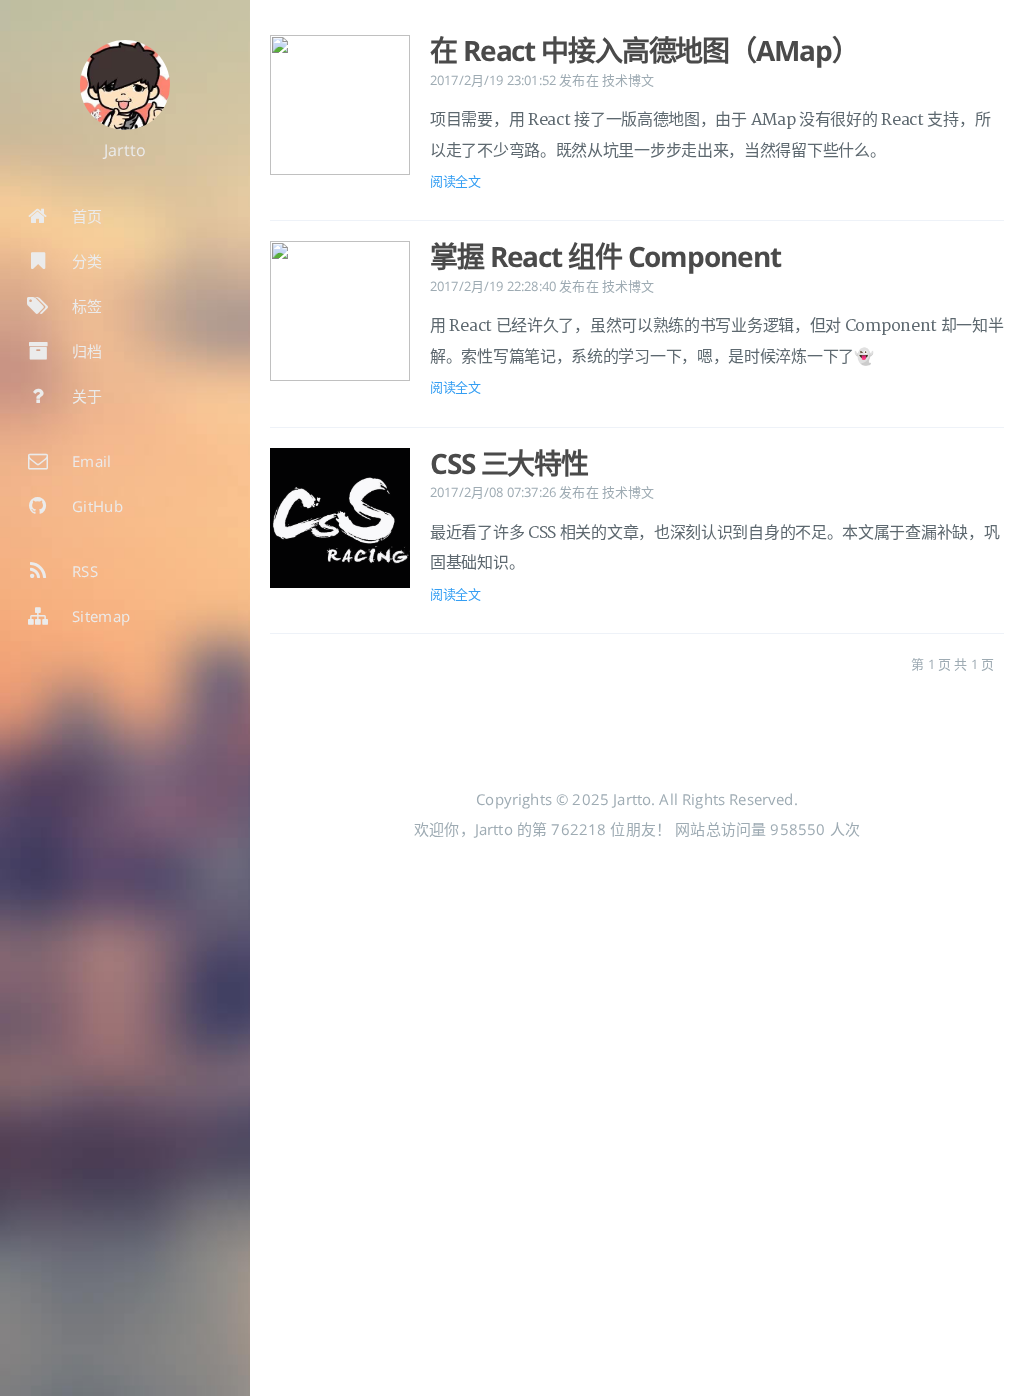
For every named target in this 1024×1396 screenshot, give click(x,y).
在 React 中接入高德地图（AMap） (644, 50)
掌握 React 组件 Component (605, 256)
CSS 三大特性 (509, 463)
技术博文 (628, 80)
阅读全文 (455, 181)
